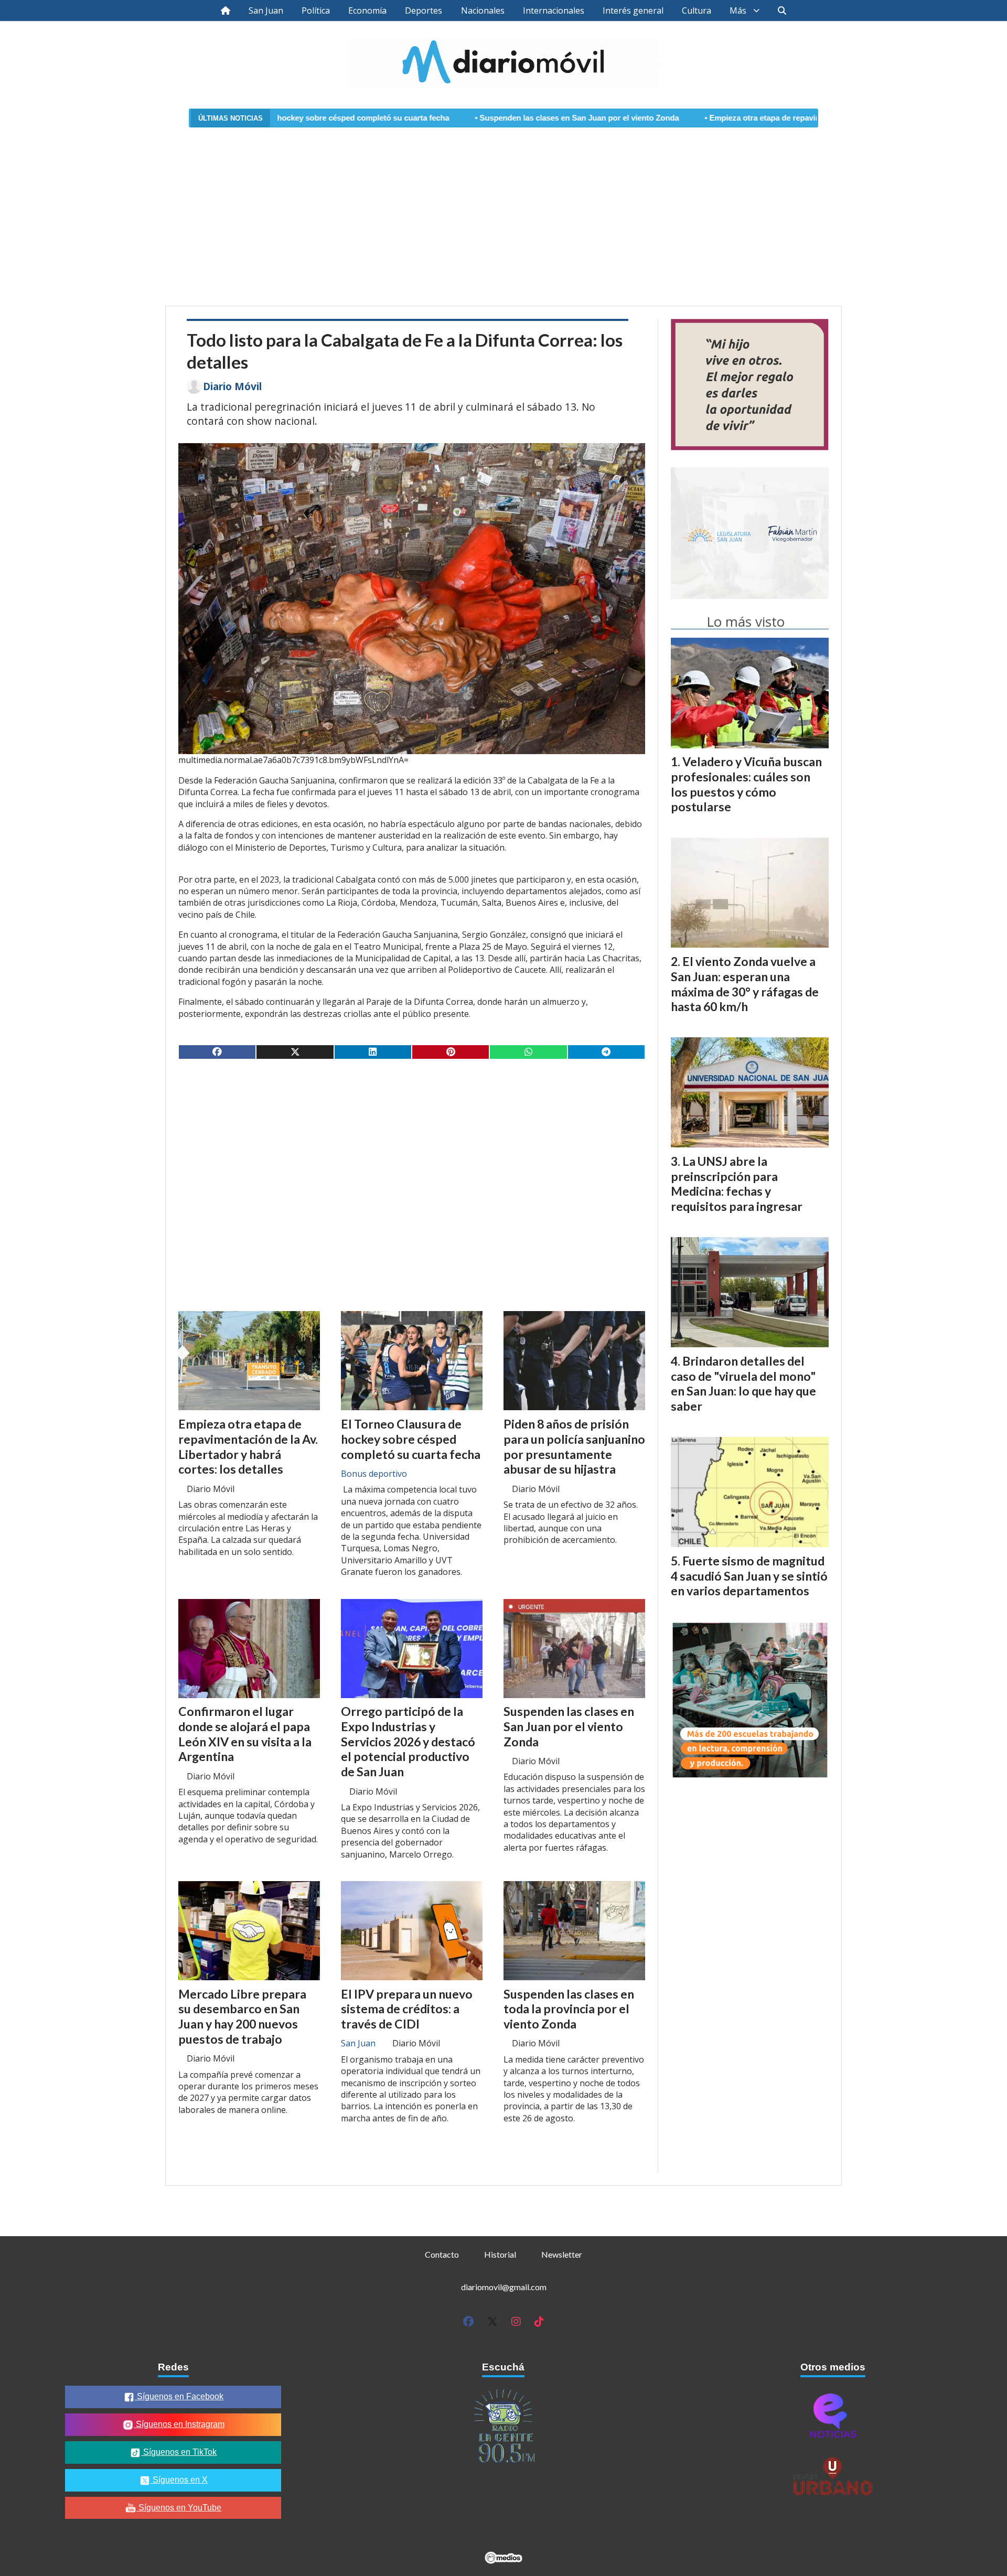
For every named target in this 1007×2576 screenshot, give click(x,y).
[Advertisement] (504, 210)
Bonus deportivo (374, 1474)
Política (316, 10)
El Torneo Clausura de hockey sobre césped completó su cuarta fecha (411, 1439)
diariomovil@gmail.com (504, 2287)
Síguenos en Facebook (179, 2396)
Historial (500, 2254)
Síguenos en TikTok (179, 2452)
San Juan (266, 10)
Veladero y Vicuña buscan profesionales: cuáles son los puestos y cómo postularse (746, 784)
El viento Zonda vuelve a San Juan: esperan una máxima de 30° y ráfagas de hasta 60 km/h (745, 984)
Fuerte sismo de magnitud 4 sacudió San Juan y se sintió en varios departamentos (749, 1576)
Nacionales (483, 10)
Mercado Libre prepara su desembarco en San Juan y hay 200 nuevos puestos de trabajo (242, 2016)
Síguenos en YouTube (179, 2508)
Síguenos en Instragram (179, 2424)
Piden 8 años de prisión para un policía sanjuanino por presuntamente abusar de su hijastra (574, 1446)
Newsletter (562, 2254)
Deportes (424, 10)
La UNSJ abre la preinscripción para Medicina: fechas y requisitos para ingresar (737, 1184)
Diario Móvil (232, 387)
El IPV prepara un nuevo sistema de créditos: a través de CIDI (407, 2009)
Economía (367, 10)
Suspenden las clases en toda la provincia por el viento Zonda (569, 2009)
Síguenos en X (179, 2480)
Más (738, 10)
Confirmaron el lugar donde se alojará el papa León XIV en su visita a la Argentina (245, 1734)
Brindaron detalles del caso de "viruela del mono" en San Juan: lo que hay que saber (743, 1383)
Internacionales (554, 10)
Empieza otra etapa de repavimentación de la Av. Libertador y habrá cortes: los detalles (746, 118)
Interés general (633, 10)
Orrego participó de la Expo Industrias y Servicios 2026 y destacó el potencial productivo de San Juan (408, 1741)
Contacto (442, 2254)
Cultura (697, 10)
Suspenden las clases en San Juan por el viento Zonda (457, 118)
